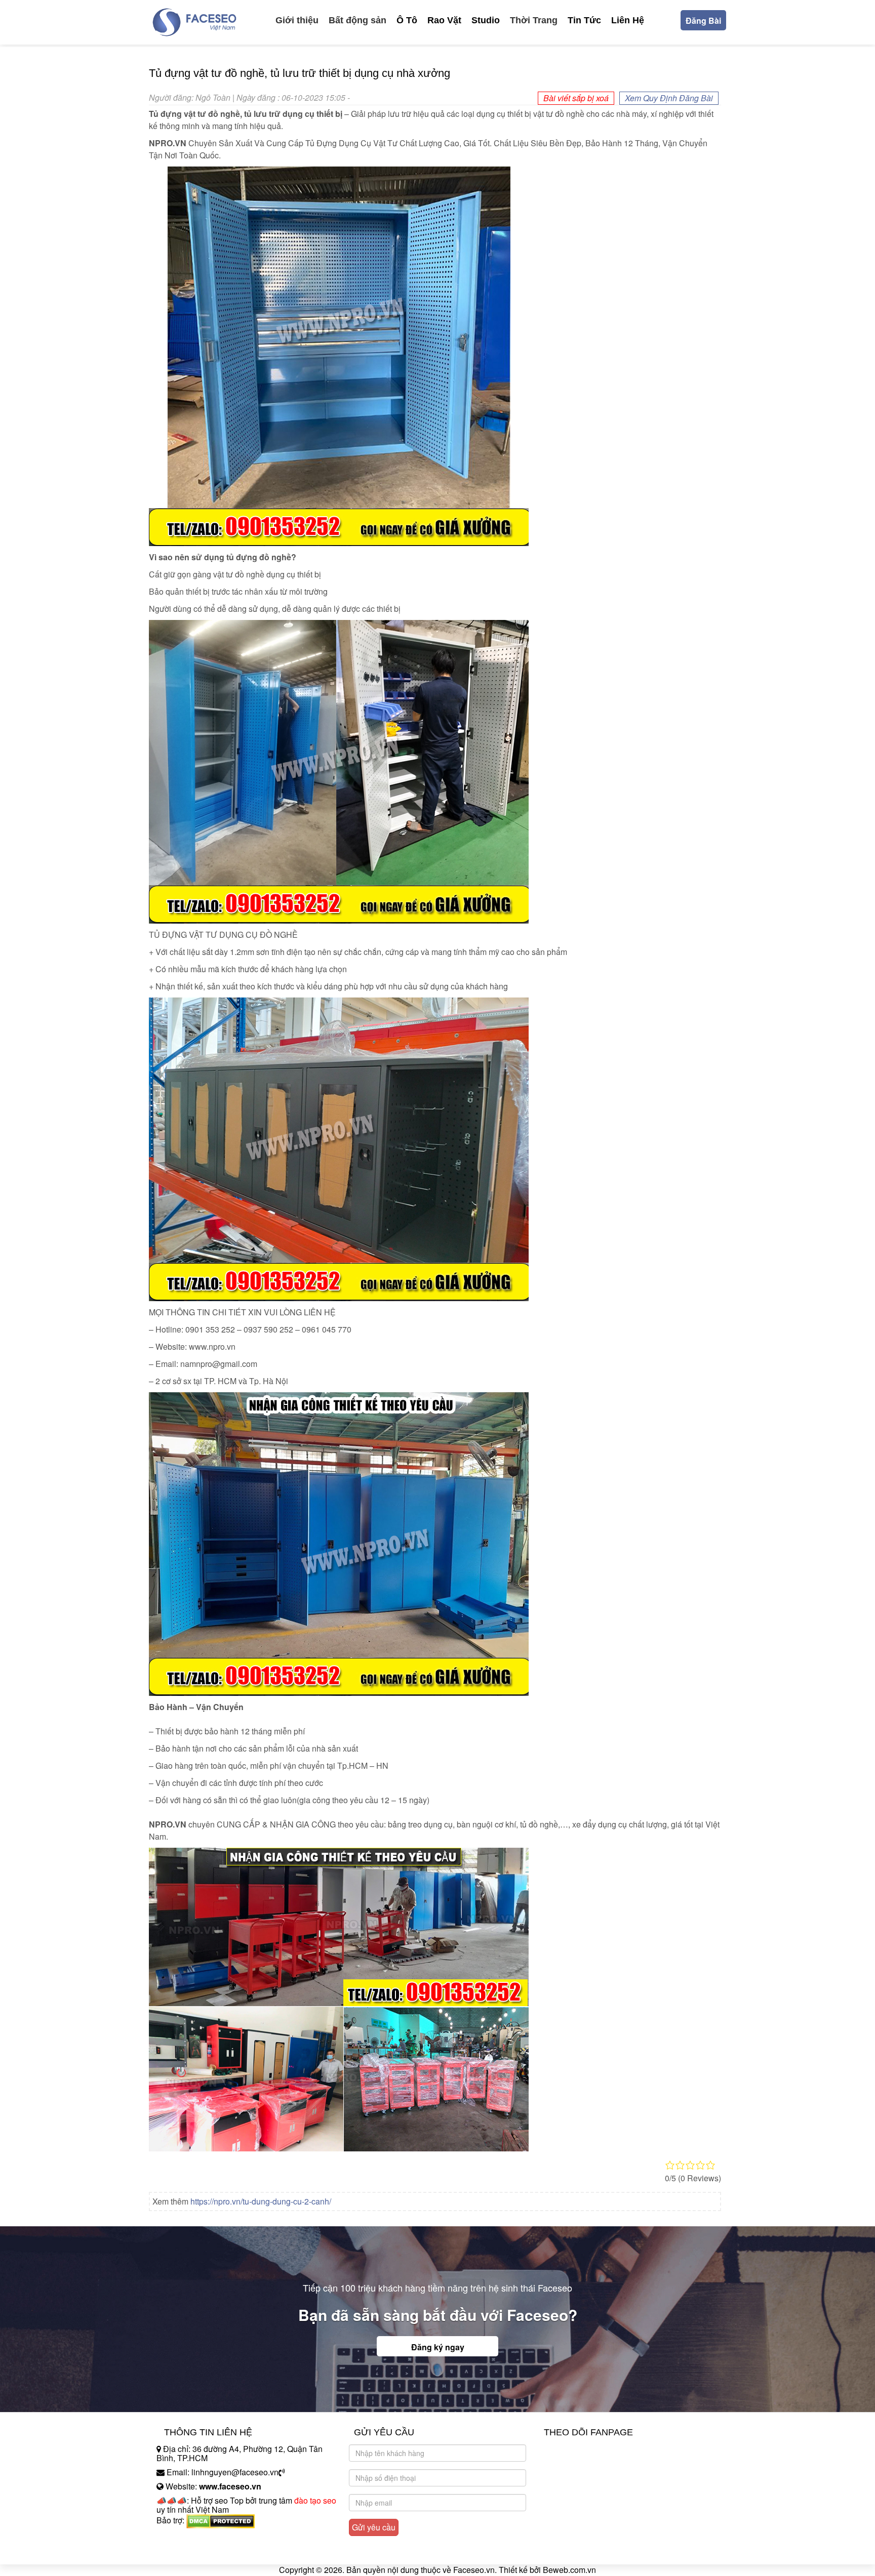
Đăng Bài (703, 20)
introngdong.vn (183, 2538)
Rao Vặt (444, 20)
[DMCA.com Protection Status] (221, 2521)
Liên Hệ (628, 20)
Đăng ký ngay (438, 2347)
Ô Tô (407, 20)
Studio (486, 20)
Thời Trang (534, 20)
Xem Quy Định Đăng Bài (669, 98)
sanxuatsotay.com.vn (194, 2552)
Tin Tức (584, 20)
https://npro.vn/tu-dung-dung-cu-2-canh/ (261, 2201)
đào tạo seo (315, 2500)
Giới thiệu (297, 20)
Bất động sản (357, 20)
